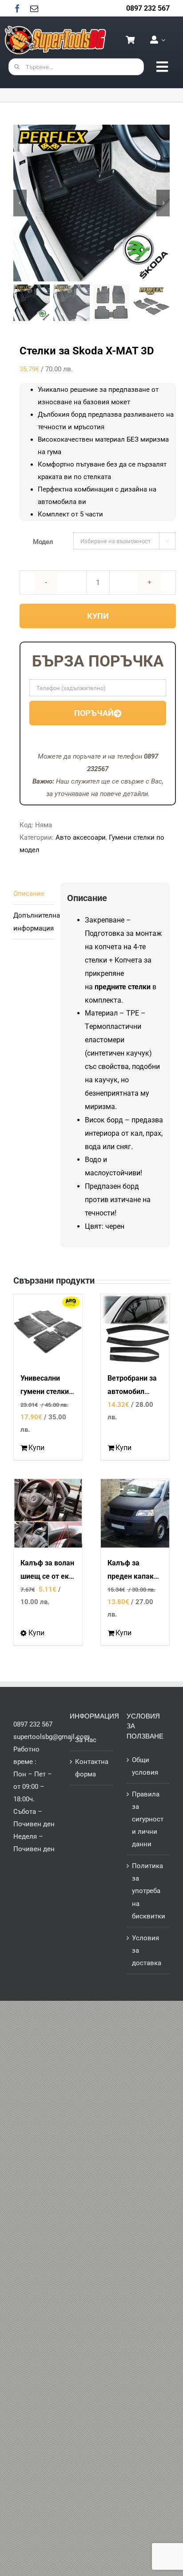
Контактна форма (92, 1768)
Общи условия (145, 1766)
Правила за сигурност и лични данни (148, 1819)
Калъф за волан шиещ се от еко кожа (47, 1576)
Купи (98, 616)
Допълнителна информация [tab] (34, 922)
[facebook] (17, 8)
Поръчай (94, 713)
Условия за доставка (147, 1950)
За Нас (86, 1740)
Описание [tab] (29, 894)
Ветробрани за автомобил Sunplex (132, 1392)
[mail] (34, 8)
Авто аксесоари (81, 837)
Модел (43, 542)
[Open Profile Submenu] (162, 40)
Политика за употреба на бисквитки (149, 1891)
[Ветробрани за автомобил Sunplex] (135, 1329)
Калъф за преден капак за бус (131, 1576)
